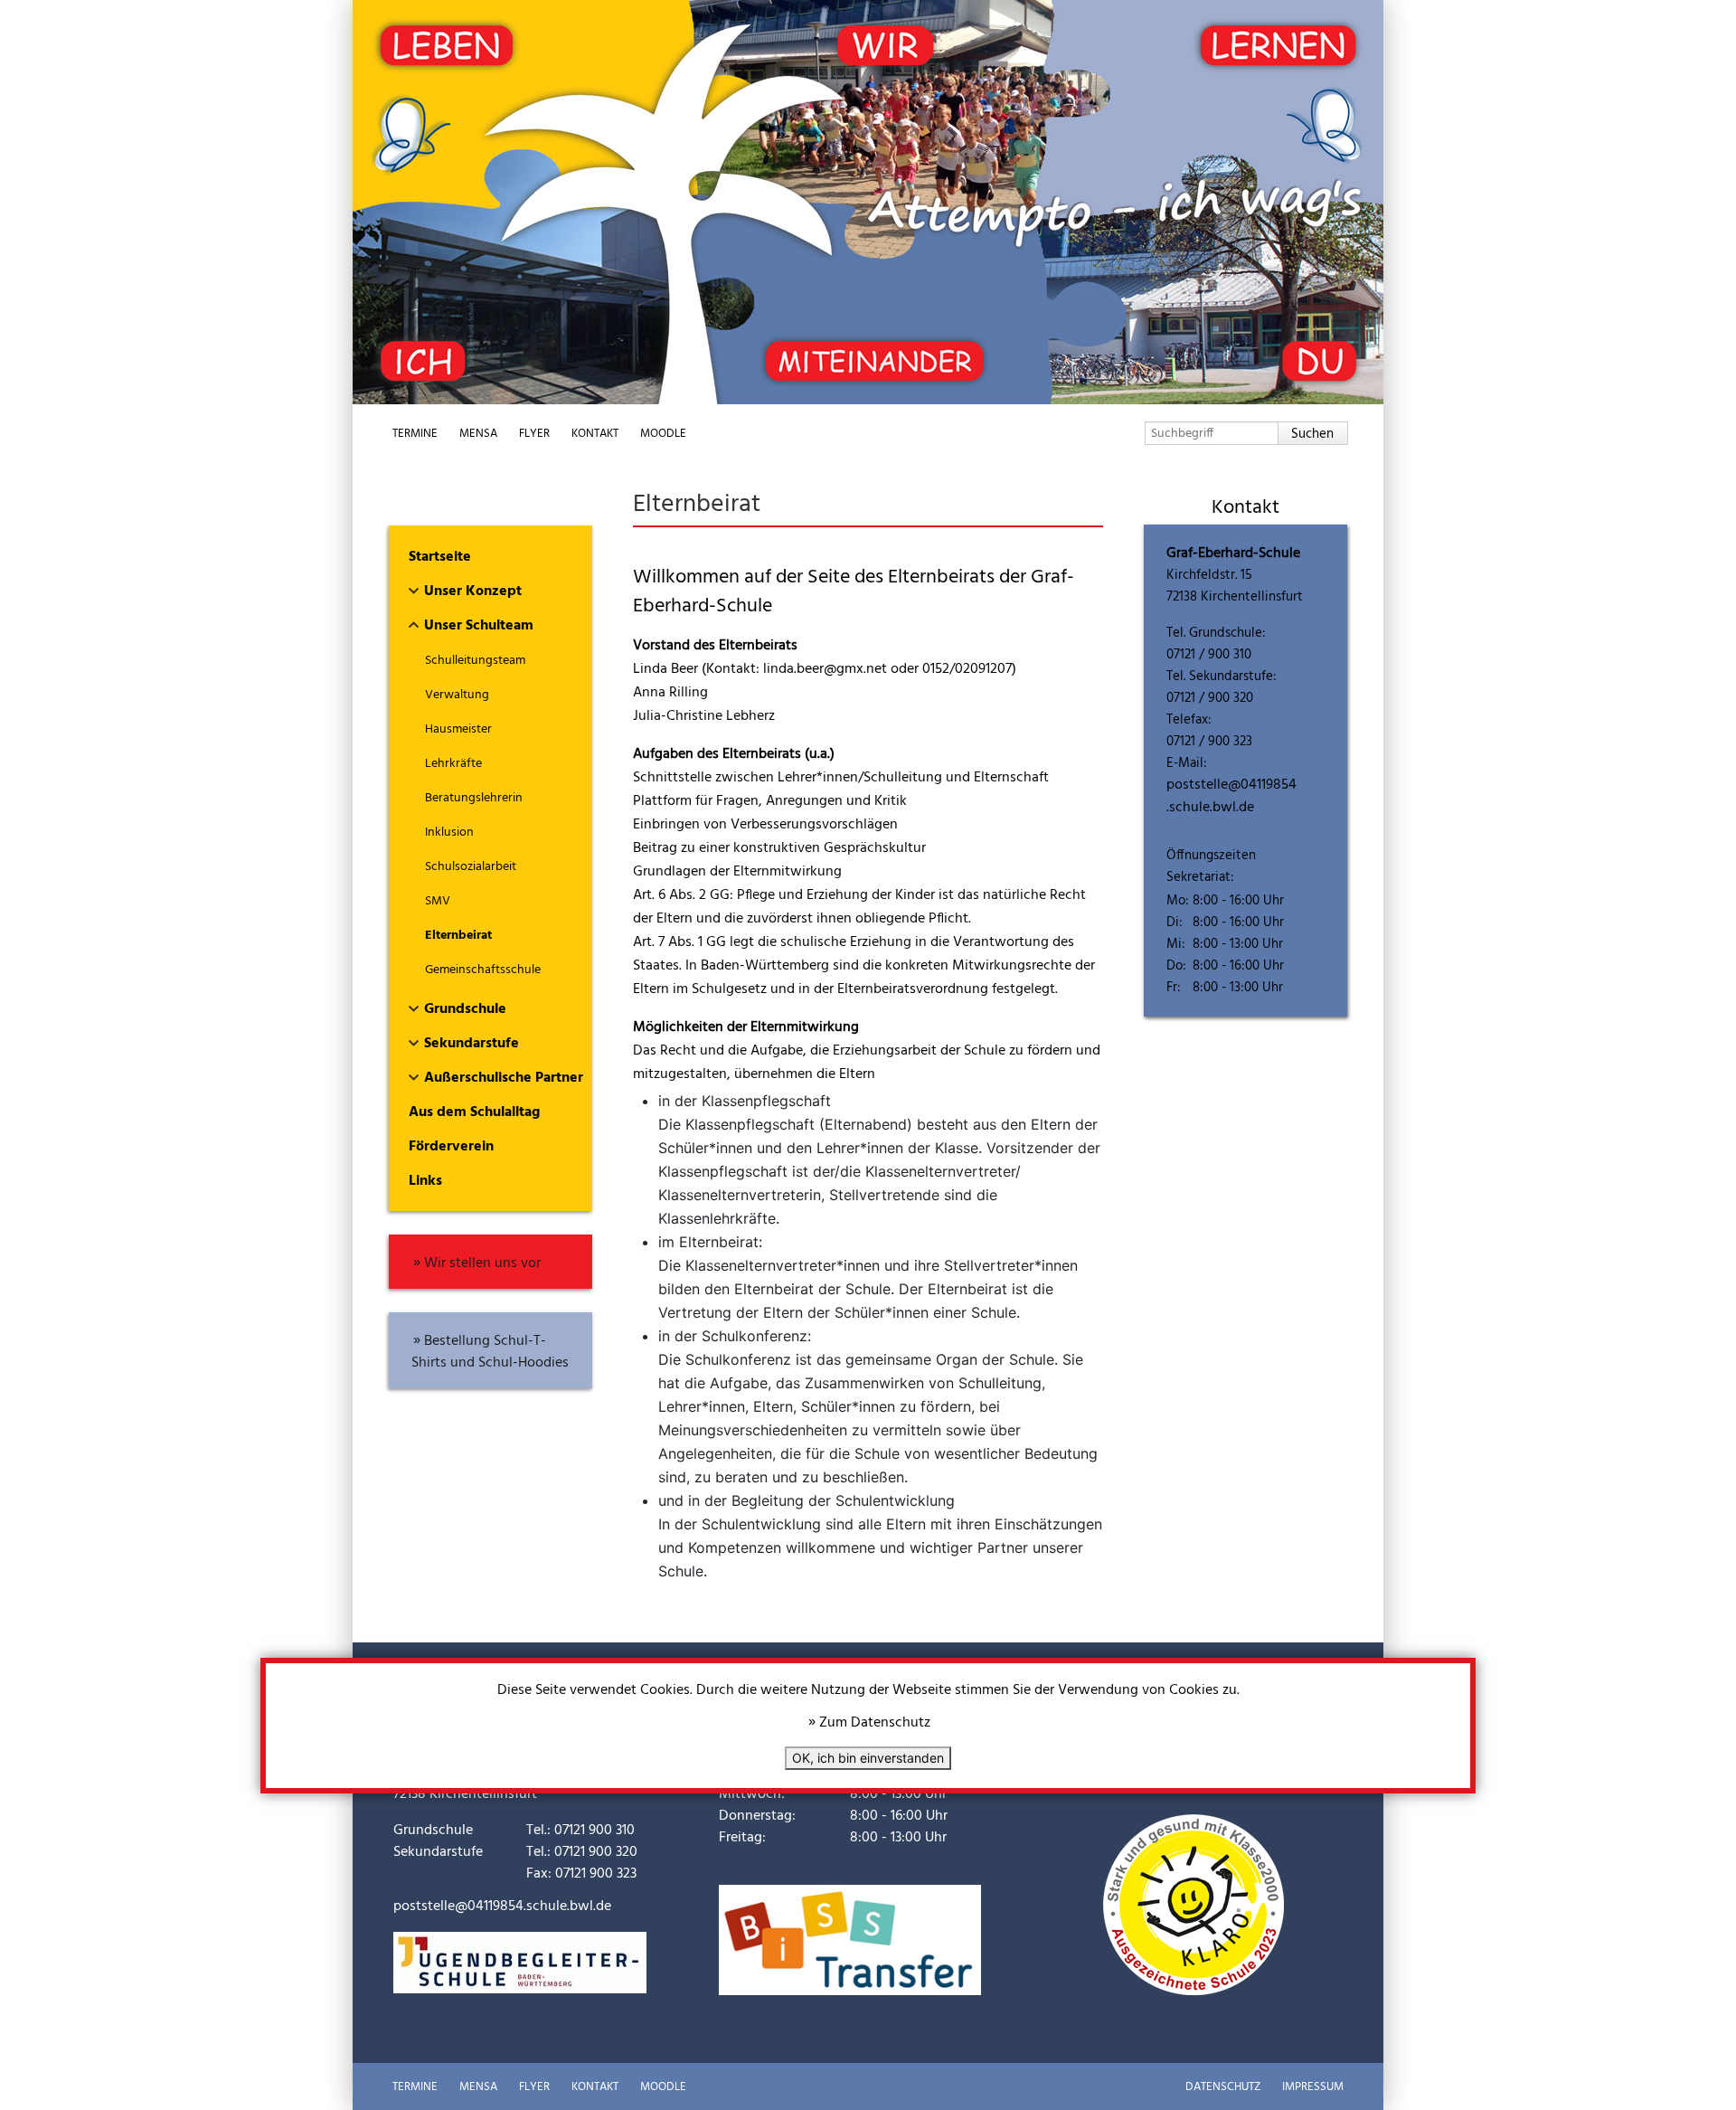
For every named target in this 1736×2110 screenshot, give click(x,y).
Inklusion (449, 833)
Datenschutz (1223, 2087)
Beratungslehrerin (474, 798)
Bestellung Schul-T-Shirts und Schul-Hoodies (490, 1352)
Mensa (478, 434)
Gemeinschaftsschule (483, 970)
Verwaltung (457, 695)
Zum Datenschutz (875, 1723)
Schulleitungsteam (475, 661)
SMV (438, 901)
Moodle (663, 434)
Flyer (534, 434)
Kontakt (595, 434)
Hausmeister (458, 729)
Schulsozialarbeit (471, 867)
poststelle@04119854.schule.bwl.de (1231, 796)
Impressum (1313, 2087)
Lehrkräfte (453, 764)
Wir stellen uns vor (482, 1263)
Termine (415, 434)
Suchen (1312, 434)
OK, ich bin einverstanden (868, 1758)
